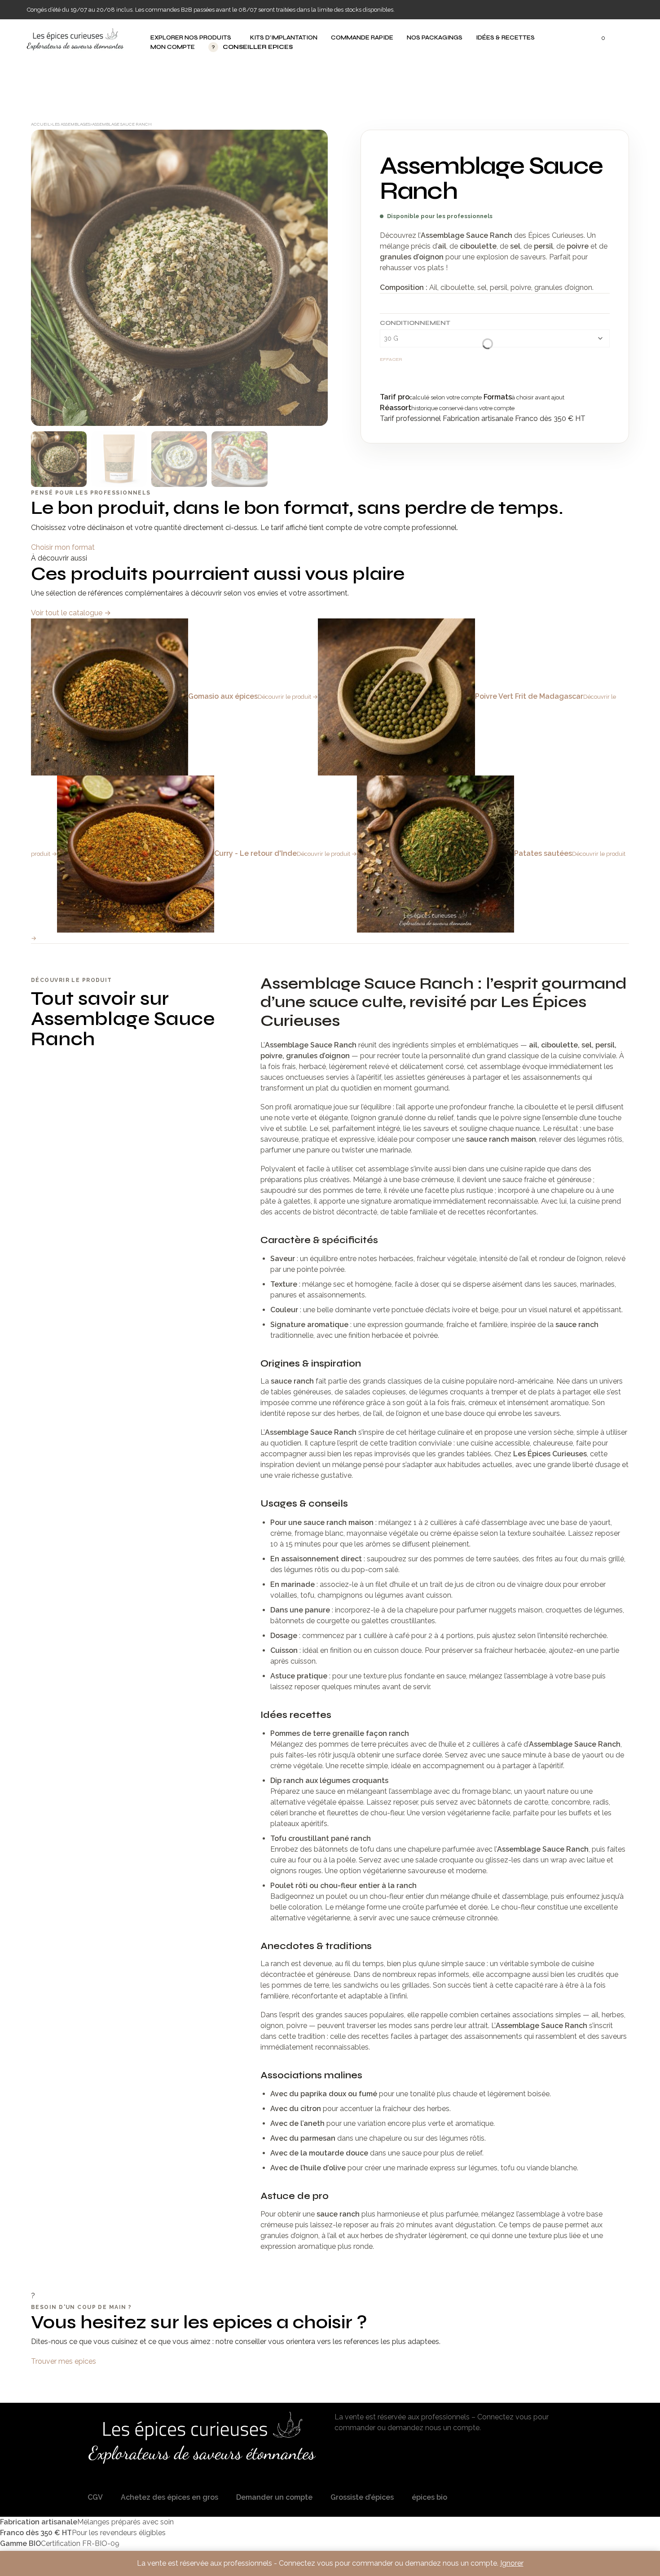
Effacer (391, 359)
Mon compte (173, 47)
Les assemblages (71, 124)
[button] (598, 38)
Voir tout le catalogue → (71, 613)
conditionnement (415, 323)
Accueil (41, 124)
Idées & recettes (505, 38)
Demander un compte (274, 2497)
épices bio (429, 2497)
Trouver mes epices (64, 2361)
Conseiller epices (252, 47)
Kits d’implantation (284, 38)
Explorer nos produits (191, 38)
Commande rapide (362, 38)
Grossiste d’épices (362, 2497)
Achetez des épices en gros (169, 2497)
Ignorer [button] (512, 2563)
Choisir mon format (63, 547)
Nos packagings (435, 38)
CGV (95, 2497)
